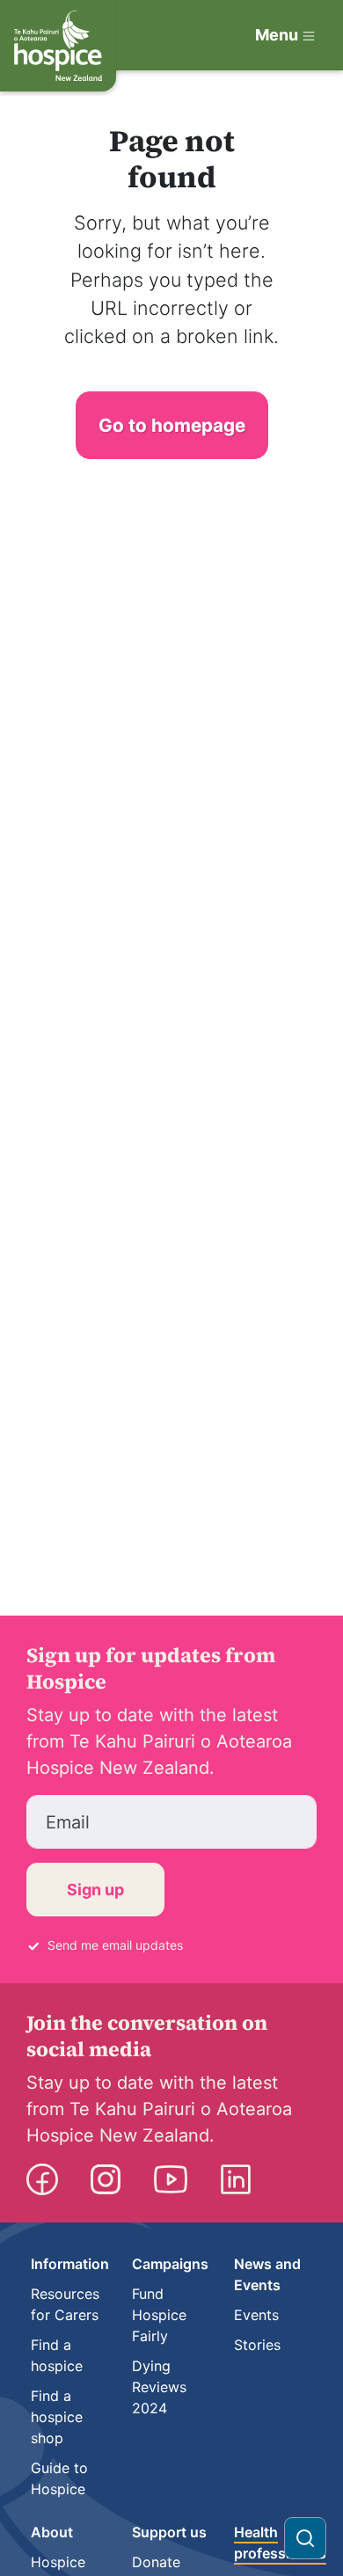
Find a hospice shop (57, 2417)
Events (256, 2315)
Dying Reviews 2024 (159, 2387)
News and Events (267, 2274)
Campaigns (170, 2264)
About (52, 2532)
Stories (257, 2345)
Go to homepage (172, 425)
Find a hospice (57, 2355)
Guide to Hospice (59, 2478)
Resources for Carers (65, 2304)
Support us (169, 2532)
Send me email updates (115, 1945)
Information (70, 2264)
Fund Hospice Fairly (159, 2315)
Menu (277, 35)
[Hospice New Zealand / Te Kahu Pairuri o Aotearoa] (58, 46)
